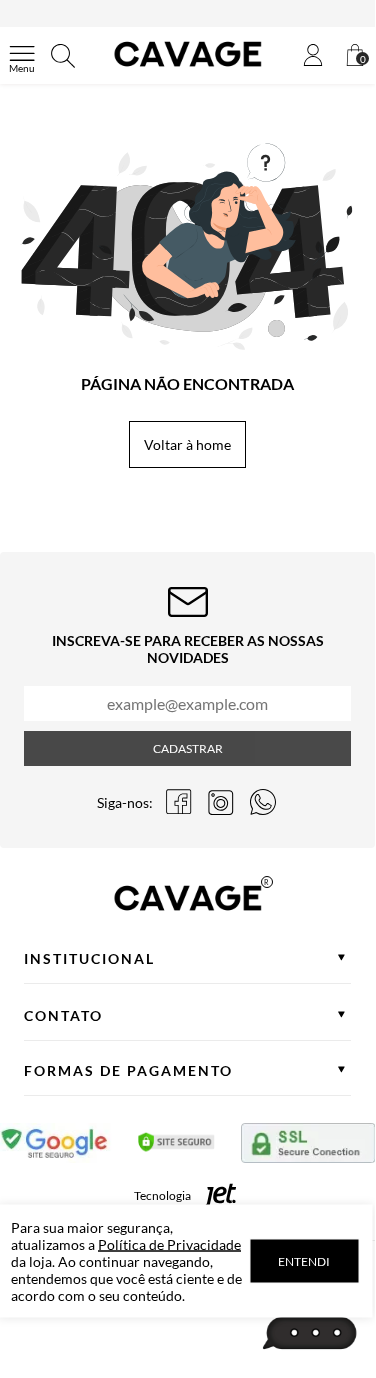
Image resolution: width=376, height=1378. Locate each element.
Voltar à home (187, 444)
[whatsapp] (263, 802)
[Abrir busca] (63, 56)
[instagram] (221, 802)
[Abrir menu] (22, 56)
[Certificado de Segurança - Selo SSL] (176, 1147)
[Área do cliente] (313, 56)
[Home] (188, 66)
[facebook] (179, 802)
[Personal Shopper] (310, 1334)
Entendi (304, 1261)
